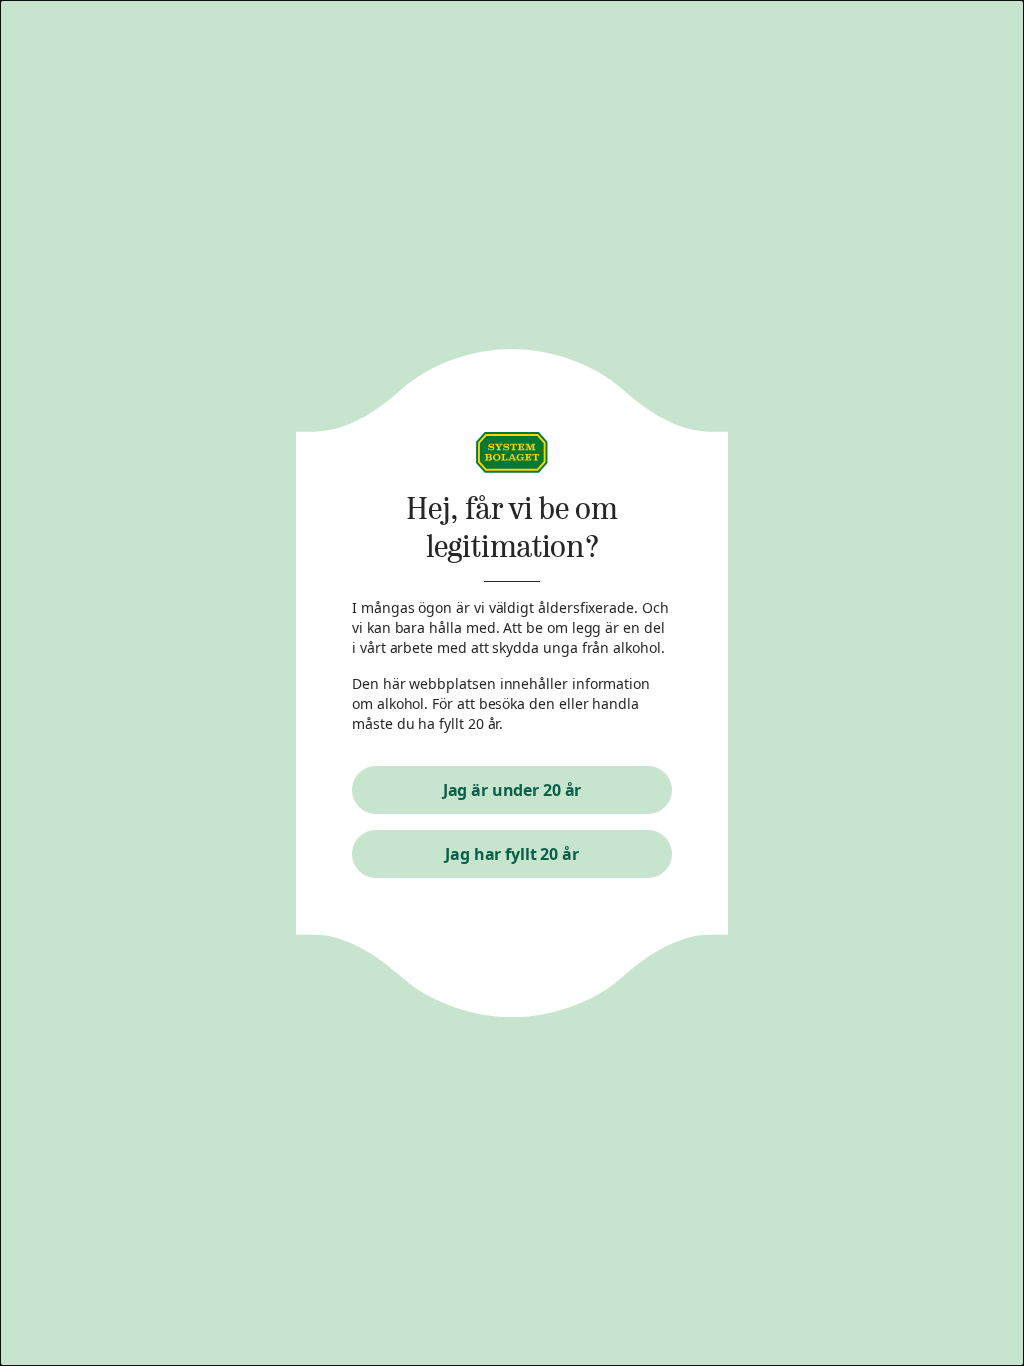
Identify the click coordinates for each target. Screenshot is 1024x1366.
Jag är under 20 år (512, 790)
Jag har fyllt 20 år (512, 854)
